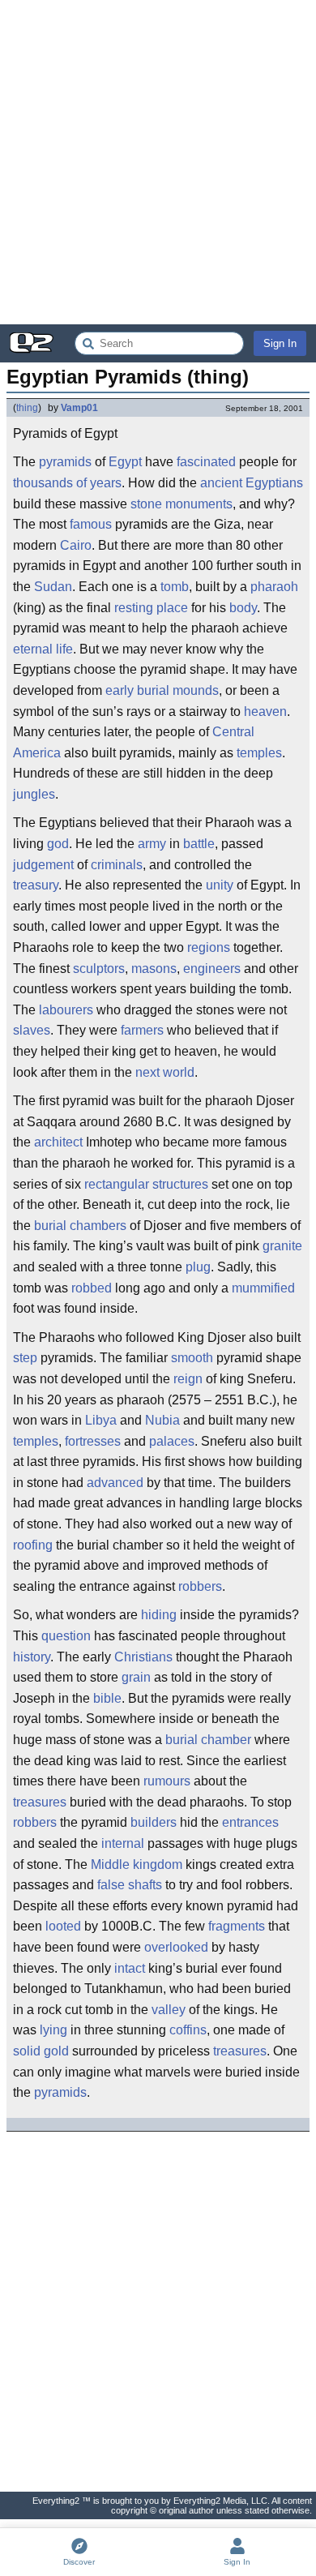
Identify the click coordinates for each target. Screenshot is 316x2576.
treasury (36, 885)
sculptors (99, 969)
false (111, 1885)
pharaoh (274, 587)
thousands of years (67, 483)
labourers (66, 1010)
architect (58, 1142)
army (152, 844)
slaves (32, 1030)
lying (53, 2030)
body (243, 608)
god (58, 844)
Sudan (53, 587)
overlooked (176, 1947)
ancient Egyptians (252, 483)
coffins (188, 2030)
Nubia (162, 1420)
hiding (159, 1615)
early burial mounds (162, 690)
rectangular (117, 1184)
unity (220, 885)
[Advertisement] (158, 162)
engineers (212, 969)
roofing (33, 1545)
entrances (250, 1822)
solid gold (41, 2051)
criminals (117, 865)
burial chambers (80, 1226)
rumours (167, 1781)
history (32, 1657)
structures (180, 1184)
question (66, 1636)
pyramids (65, 462)
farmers (142, 1030)
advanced (115, 1483)
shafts (145, 1885)
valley (169, 2010)
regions (209, 947)
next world (165, 1072)
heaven (265, 712)
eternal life (43, 649)
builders (154, 1822)
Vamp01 (79, 408)
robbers (200, 1586)
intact (130, 1968)
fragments (237, 1926)
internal (123, 1843)
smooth (192, 1358)
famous (91, 524)
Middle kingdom (137, 1864)
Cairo (76, 545)
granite (282, 1246)
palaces (172, 1441)
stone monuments (181, 504)
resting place (151, 608)
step (25, 1358)
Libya (101, 1420)
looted (63, 1926)
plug (198, 1267)
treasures (40, 1802)
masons (154, 969)
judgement (43, 865)
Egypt (125, 462)
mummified (263, 1288)
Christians (143, 1657)
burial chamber (208, 1740)
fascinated (206, 462)
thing (27, 408)
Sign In (280, 343)
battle (199, 844)
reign (188, 1379)
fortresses (93, 1441)
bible (107, 1698)
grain (136, 1677)
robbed (92, 1288)
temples (259, 753)
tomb (175, 587)
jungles (34, 794)
